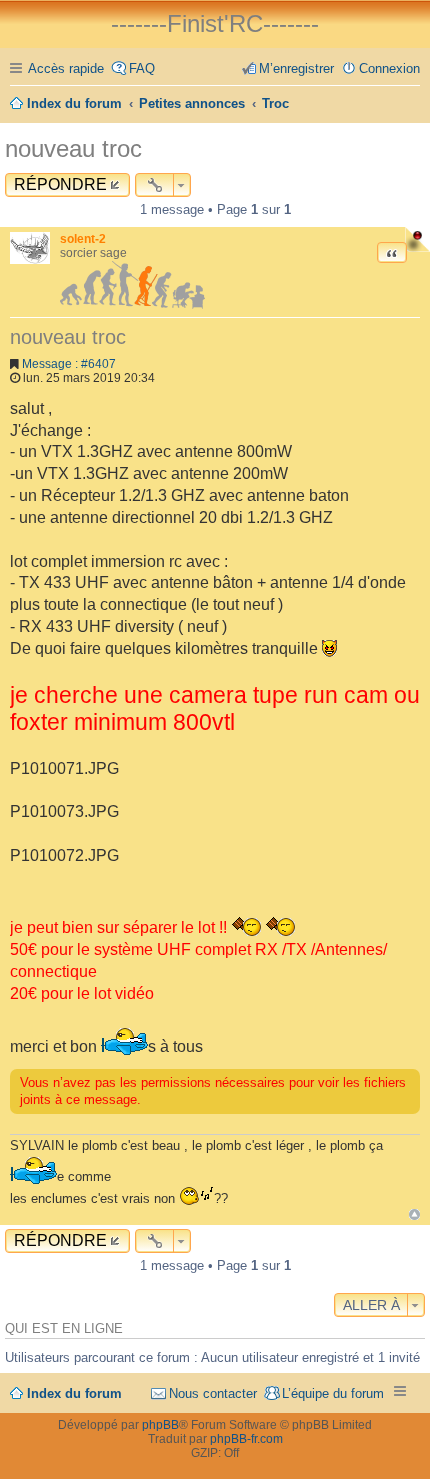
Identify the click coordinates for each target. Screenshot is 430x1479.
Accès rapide (66, 68)
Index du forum (74, 1393)
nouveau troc (73, 148)
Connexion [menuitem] (389, 68)
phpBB (160, 1425)
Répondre (60, 184)
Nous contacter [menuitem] (213, 1393)
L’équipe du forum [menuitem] (333, 1393)
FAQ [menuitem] (142, 68)
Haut (414, 1214)
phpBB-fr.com (246, 1439)
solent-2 (83, 239)
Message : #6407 (69, 364)
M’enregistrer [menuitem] (296, 68)
